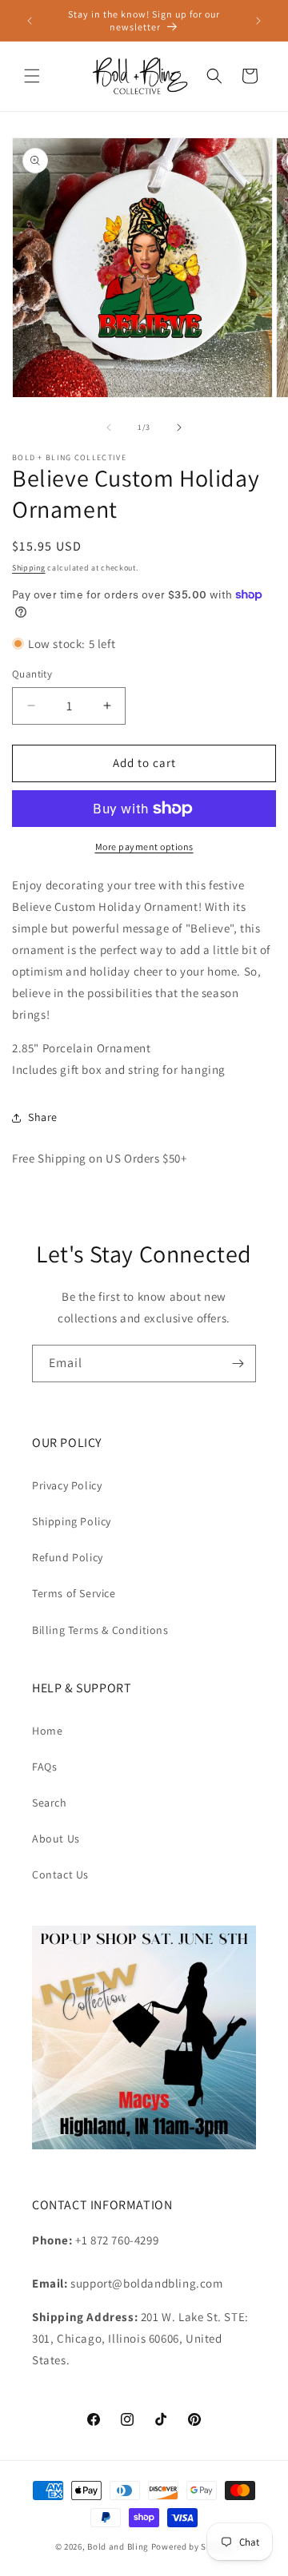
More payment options (144, 847)
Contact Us (60, 1874)
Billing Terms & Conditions (100, 1630)
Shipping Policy (72, 1521)
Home (47, 1731)
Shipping (29, 568)
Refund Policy (68, 1557)
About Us (56, 1839)
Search (50, 1803)
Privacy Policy (67, 1485)
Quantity (32, 674)
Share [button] (43, 1117)
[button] (32, 76)
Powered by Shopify (192, 2546)
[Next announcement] (258, 21)
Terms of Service (74, 1593)
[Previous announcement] (30, 21)
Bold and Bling (118, 2546)
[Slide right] (179, 427)
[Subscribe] (238, 1364)
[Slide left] (109, 427)
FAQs (44, 1767)
